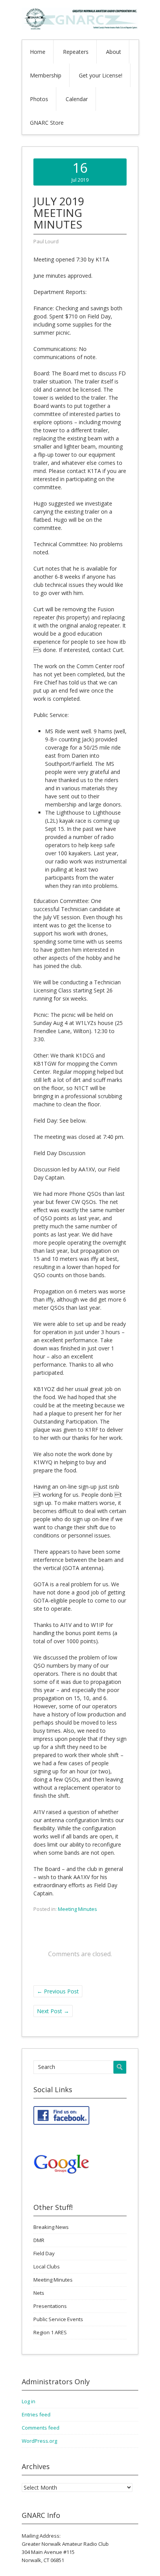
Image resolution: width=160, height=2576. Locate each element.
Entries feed (36, 2414)
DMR (39, 2240)
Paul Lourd (46, 241)
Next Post (53, 2011)
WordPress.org (39, 2441)
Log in (29, 2401)
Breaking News (51, 2227)
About (114, 52)
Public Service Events (58, 2319)
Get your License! (101, 75)
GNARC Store (47, 123)
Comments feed (41, 2428)
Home (38, 52)
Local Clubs (47, 2266)
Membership (46, 75)
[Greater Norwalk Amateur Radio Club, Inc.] (80, 28)
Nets (39, 2293)
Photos (39, 99)
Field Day (44, 2253)
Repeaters (76, 52)
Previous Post (58, 1991)
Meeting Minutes (77, 1909)
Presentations (50, 2306)
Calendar (77, 99)
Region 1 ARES (50, 2332)
